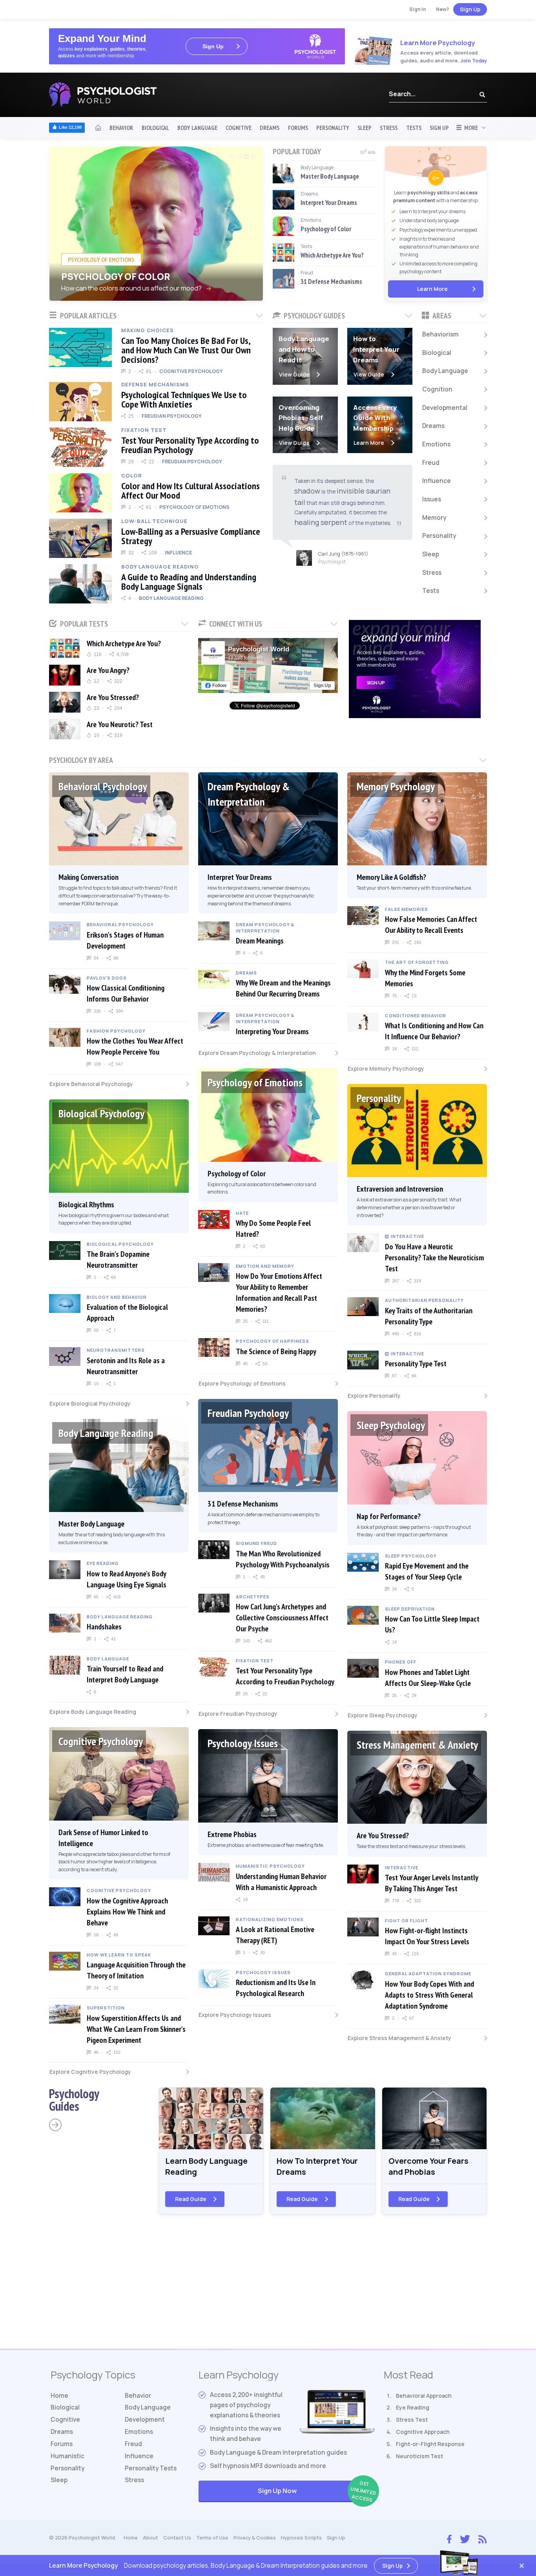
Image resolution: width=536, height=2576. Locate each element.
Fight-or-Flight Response (430, 2444)
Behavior (121, 128)
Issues (432, 499)
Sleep (365, 128)
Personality (333, 128)
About (150, 2538)
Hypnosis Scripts (301, 2538)
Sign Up (470, 9)
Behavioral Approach (424, 2396)
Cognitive (239, 128)
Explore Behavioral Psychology (91, 1084)
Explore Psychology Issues (235, 2015)
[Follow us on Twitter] (465, 2538)
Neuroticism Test (419, 2456)
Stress (389, 128)
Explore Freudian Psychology (238, 1714)
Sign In (418, 9)
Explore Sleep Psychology (383, 1715)
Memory (434, 518)
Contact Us (177, 2538)
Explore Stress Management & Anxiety (399, 2038)
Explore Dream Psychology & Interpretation (257, 1053)
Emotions (436, 444)
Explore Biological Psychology (90, 1403)
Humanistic (67, 2456)
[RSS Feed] (482, 2538)
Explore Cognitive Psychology (90, 2072)
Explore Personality (374, 1396)
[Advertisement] (268, 2286)
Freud (431, 463)
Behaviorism (440, 334)
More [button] (470, 128)
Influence (437, 481)
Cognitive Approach (423, 2432)
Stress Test (412, 2420)
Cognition (437, 389)
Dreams (270, 128)
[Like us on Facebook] (449, 2537)
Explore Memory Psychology (386, 1069)
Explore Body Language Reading (93, 1712)
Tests (414, 128)
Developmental (445, 408)
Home (59, 2396)
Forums (298, 128)
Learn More (432, 289)
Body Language (197, 128)
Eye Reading (413, 2407)
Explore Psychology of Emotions (242, 1383)
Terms (212, 2538)
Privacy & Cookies (255, 2538)
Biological (155, 128)
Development (145, 2420)
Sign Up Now (316, 2491)
